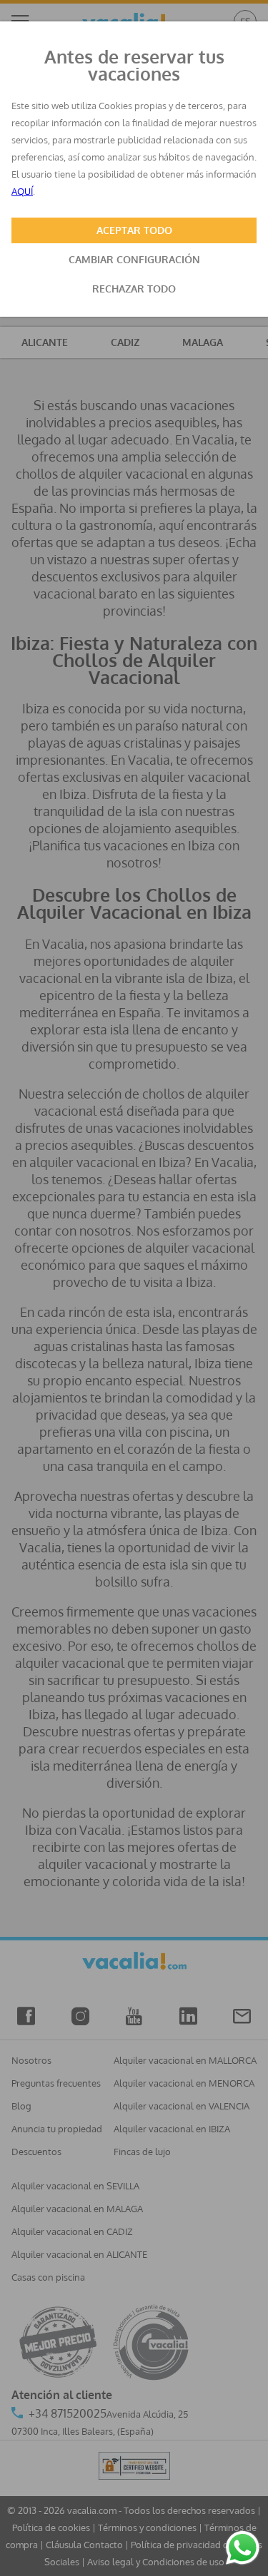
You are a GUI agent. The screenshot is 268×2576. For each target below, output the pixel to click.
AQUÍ (22, 191)
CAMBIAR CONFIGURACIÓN (134, 259)
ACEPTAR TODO (134, 230)
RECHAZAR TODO (134, 289)
